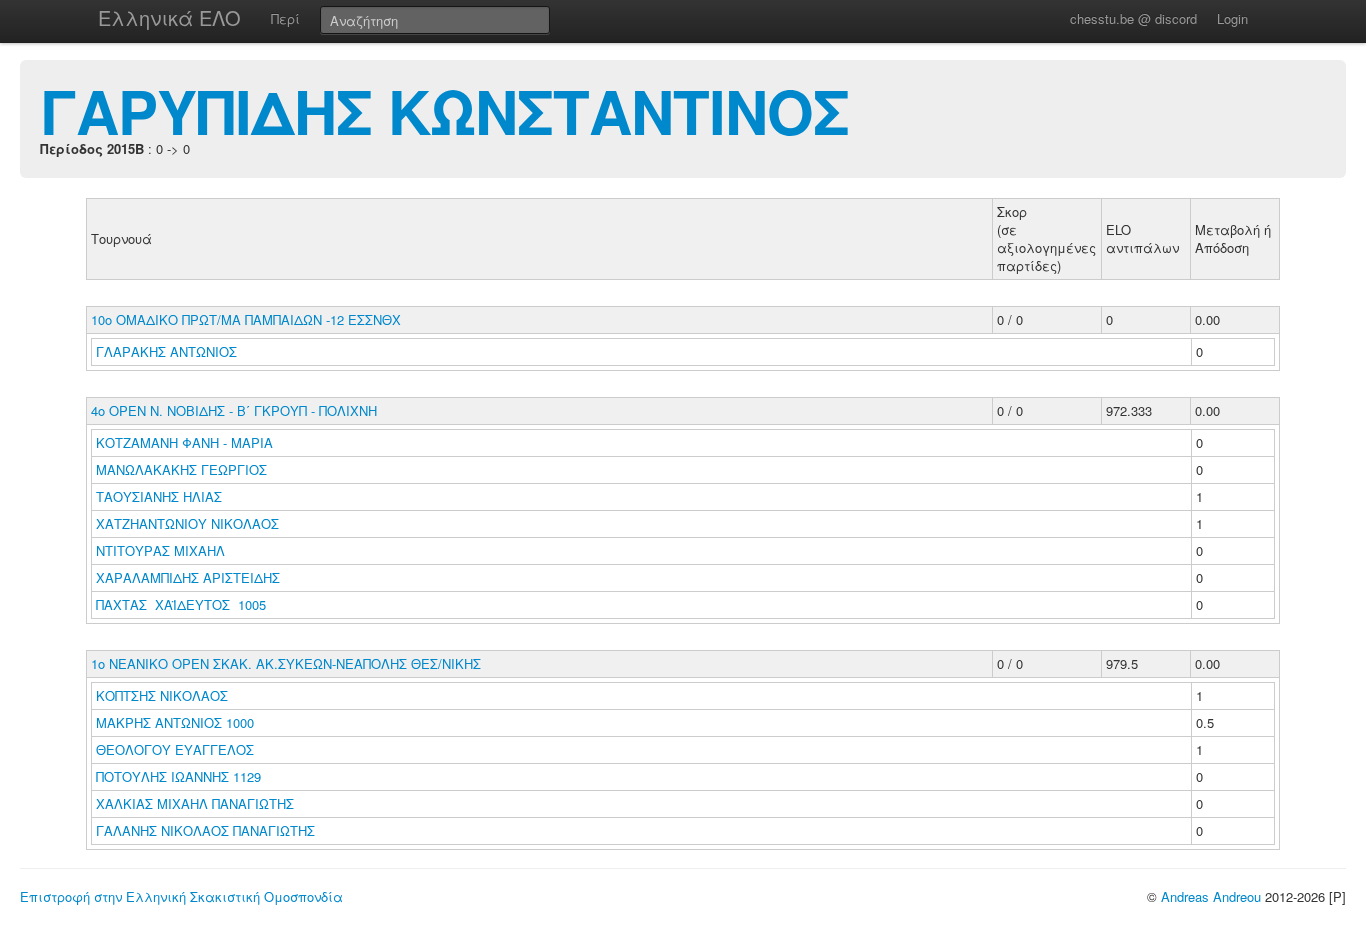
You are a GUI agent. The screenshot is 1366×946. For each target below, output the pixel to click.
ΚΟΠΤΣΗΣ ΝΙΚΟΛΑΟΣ (164, 695)
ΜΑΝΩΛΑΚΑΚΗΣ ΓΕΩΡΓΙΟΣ (183, 469)
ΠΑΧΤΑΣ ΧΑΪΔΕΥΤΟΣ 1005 (181, 604)
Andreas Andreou (1211, 896)
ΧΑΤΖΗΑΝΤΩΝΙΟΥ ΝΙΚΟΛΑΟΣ (189, 523)
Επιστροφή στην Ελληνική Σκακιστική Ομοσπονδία (181, 896)
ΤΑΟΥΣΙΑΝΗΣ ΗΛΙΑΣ (161, 496)
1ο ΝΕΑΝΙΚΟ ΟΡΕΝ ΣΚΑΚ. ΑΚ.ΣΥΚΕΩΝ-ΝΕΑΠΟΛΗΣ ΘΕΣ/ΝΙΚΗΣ (286, 663)
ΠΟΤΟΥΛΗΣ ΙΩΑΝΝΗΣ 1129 (178, 776)
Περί (285, 18)
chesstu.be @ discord (1133, 18)
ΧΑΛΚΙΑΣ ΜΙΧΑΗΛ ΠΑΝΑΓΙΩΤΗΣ (197, 803)
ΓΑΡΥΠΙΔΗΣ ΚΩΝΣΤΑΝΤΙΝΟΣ (444, 110)
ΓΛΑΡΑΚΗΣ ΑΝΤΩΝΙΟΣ (168, 351)
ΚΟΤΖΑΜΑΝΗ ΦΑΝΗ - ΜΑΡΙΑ (186, 442)
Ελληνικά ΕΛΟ (169, 17)
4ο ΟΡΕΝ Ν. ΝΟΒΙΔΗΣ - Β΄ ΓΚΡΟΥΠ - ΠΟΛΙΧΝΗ (234, 410)
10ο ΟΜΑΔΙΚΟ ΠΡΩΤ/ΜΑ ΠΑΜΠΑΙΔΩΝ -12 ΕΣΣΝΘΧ (246, 319)
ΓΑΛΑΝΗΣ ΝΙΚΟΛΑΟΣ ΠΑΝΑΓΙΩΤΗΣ (207, 830)
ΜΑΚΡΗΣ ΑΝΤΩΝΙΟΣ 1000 (175, 722)
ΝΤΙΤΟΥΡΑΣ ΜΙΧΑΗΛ (162, 550)
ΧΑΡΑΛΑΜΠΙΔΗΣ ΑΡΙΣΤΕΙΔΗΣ (190, 577)
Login (1232, 18)
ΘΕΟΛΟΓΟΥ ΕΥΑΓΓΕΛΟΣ (177, 749)
